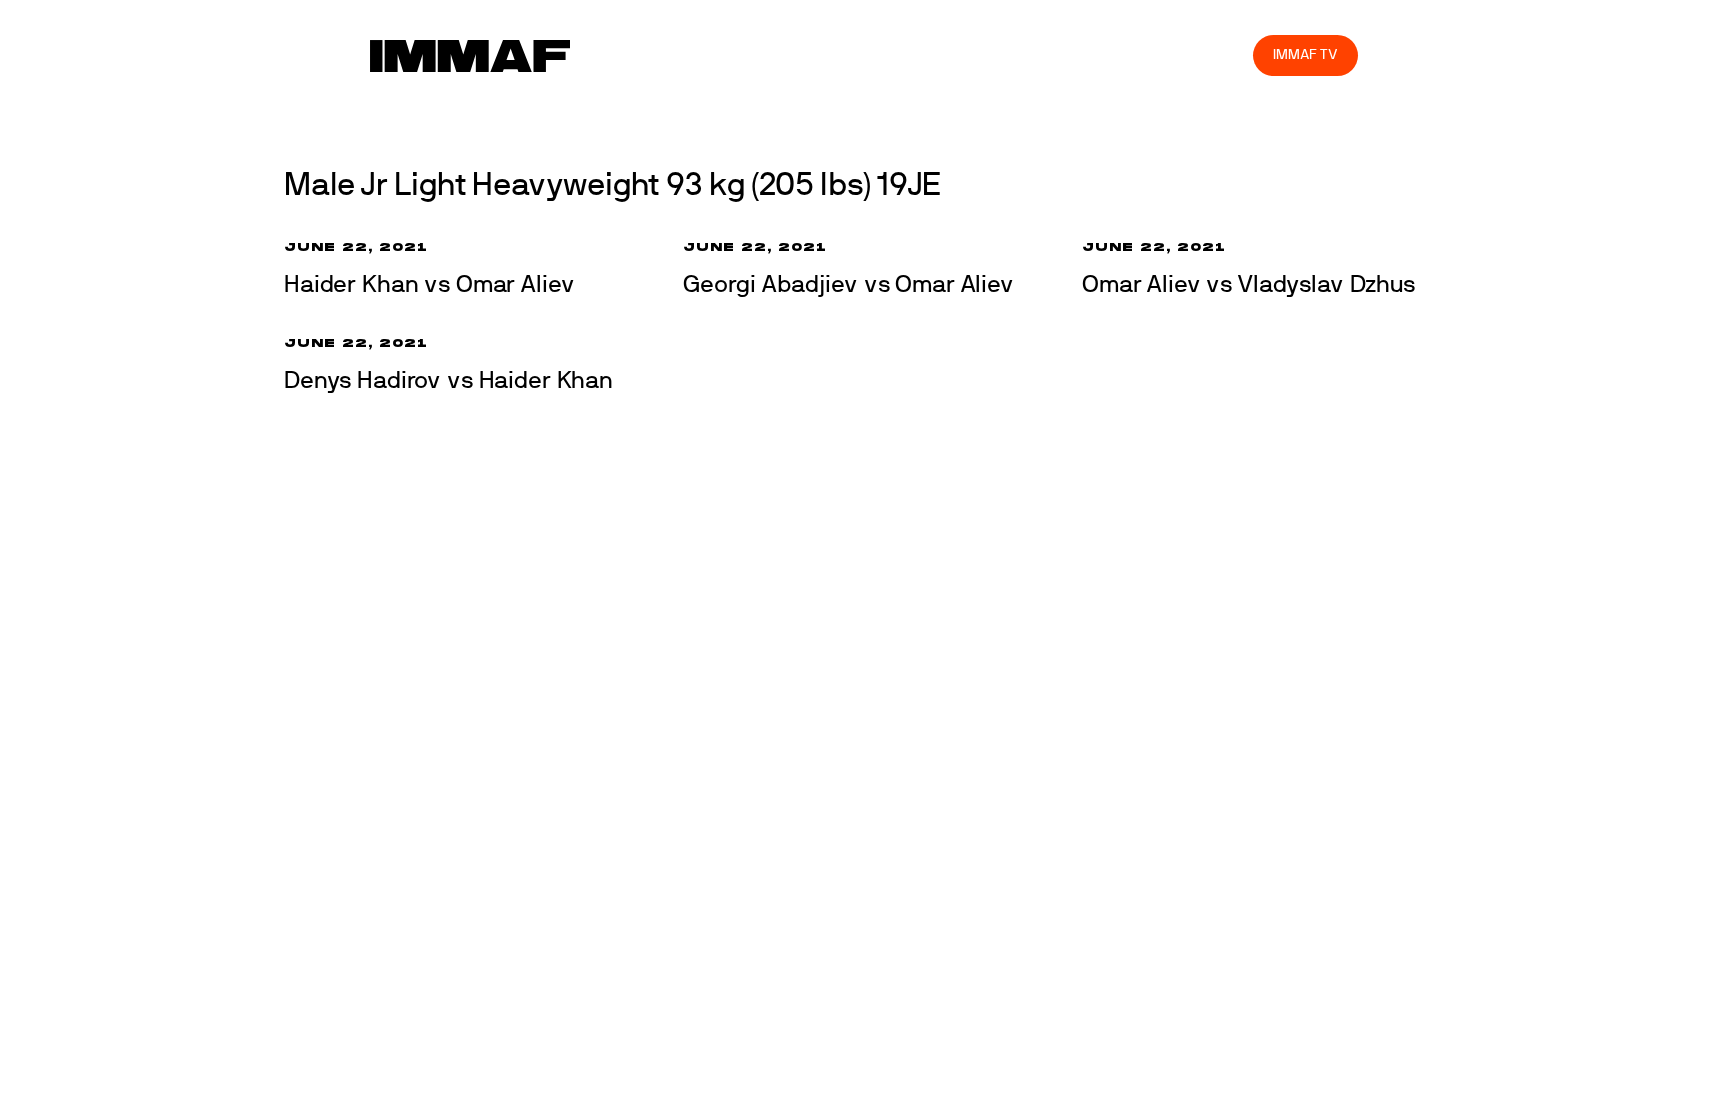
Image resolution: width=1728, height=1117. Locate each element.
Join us (978, 54)
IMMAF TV (1305, 54)
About (793, 54)
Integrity (1144, 54)
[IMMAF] (470, 56)
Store (1219, 54)
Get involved (884, 54)
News (651, 54)
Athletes (1059, 54)
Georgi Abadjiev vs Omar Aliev (848, 285)
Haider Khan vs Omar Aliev (429, 285)
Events (722, 54)
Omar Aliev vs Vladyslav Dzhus (1248, 285)
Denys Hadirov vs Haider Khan (448, 381)
